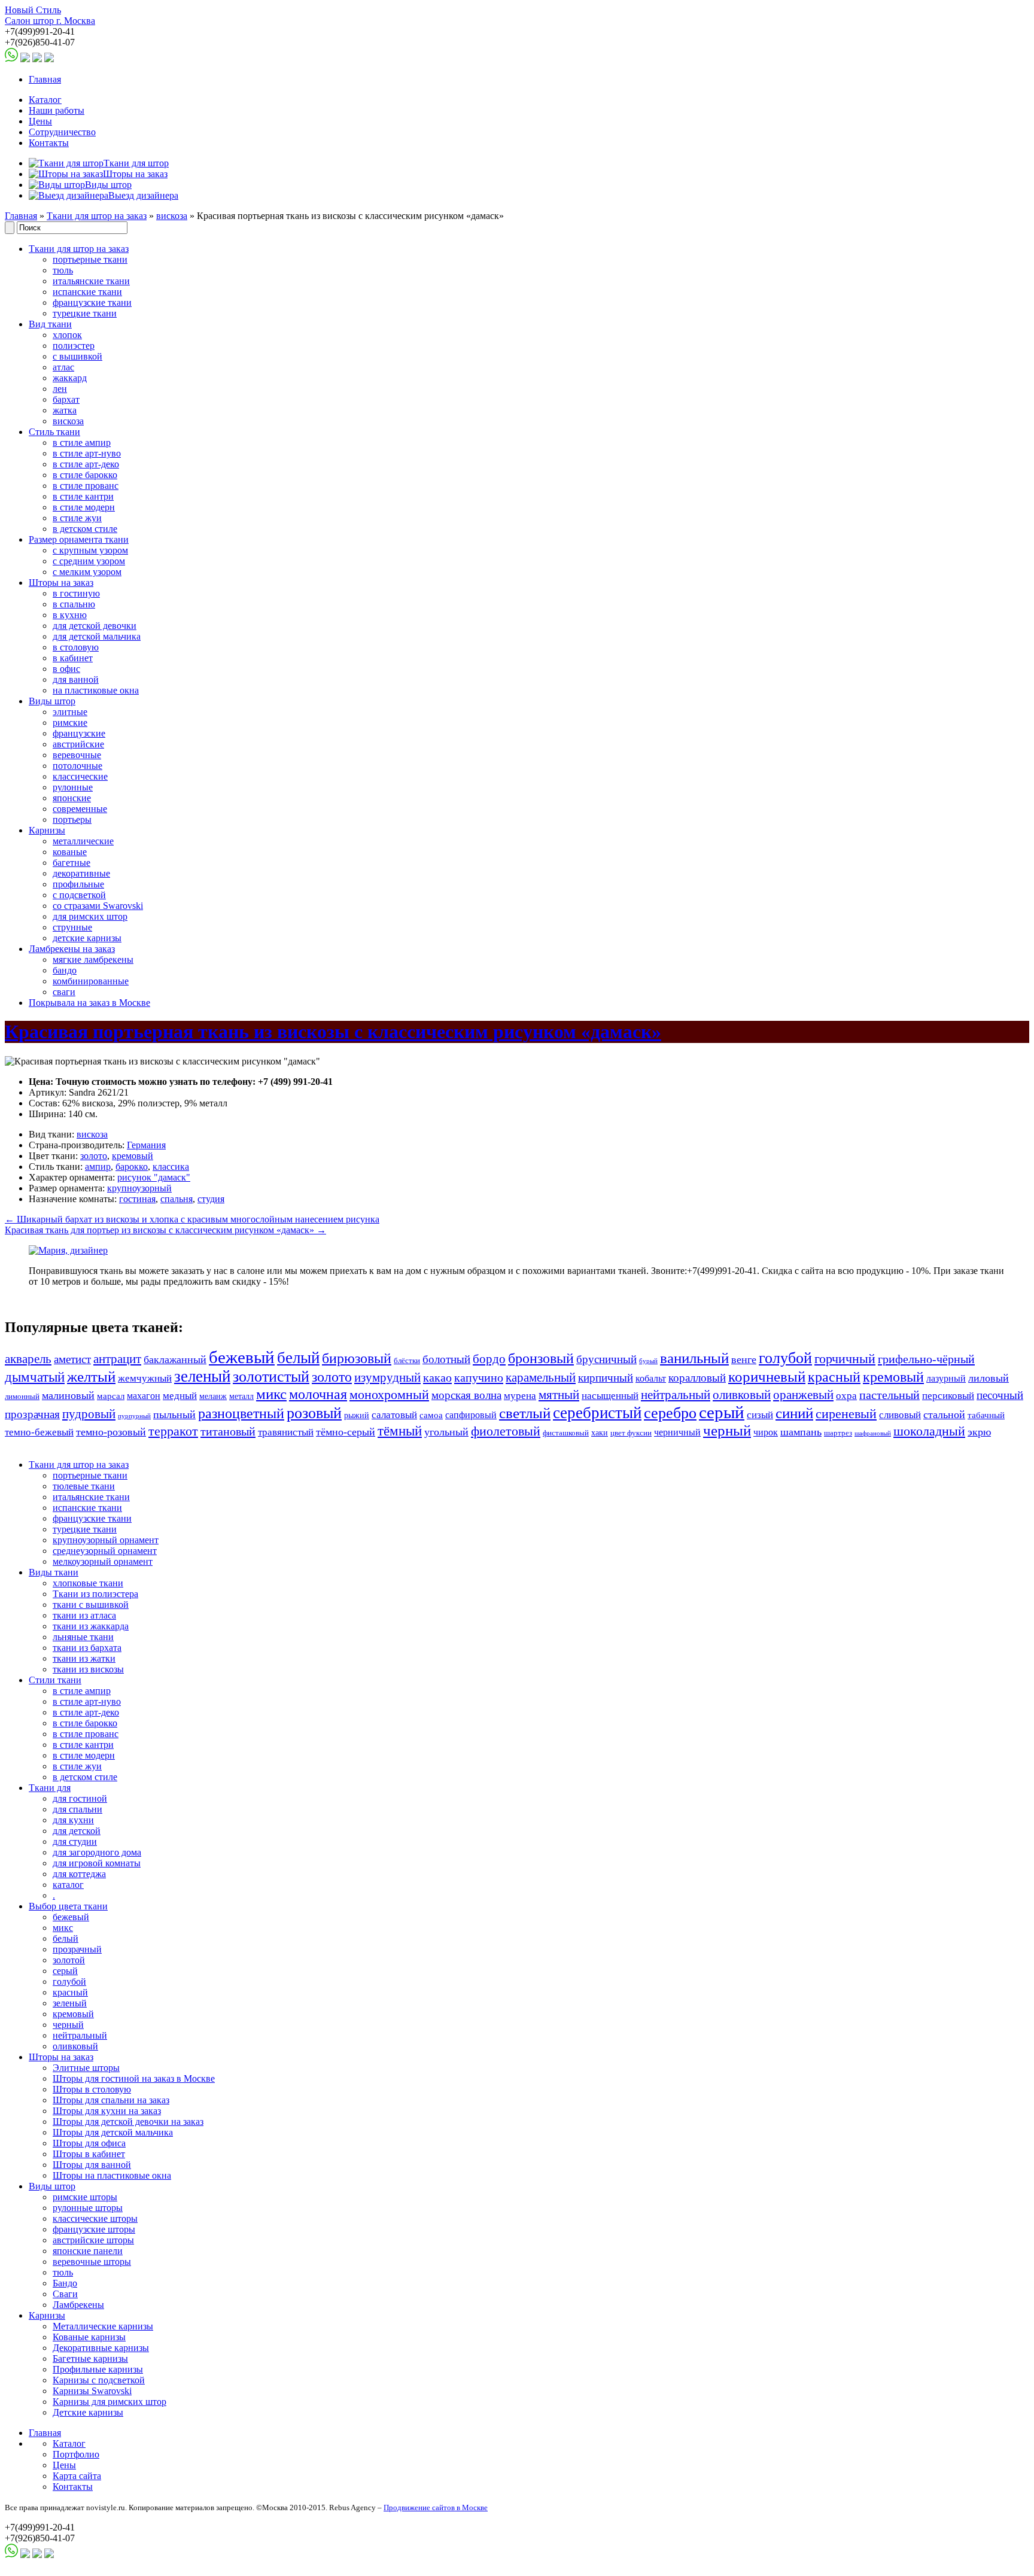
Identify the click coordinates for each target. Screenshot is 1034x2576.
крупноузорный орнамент (106, 1540)
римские (70, 723)
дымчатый (35, 1377)
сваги (64, 992)
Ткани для (50, 1788)
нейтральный (676, 1395)
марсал (111, 1396)
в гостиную (76, 593)
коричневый (767, 1377)
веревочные (77, 755)
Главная (45, 79)
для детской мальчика (97, 636)
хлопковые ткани (88, 1583)
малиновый (68, 1395)
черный (727, 1430)
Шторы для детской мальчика (113, 2132)
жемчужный (145, 1378)
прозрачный (77, 1949)
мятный (559, 1395)
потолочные (77, 766)
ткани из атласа (84, 1615)
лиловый (989, 1378)
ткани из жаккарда (91, 1626)
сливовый (900, 1415)
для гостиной (80, 1798)
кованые (70, 852)
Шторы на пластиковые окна (112, 2175)
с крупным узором (90, 550)
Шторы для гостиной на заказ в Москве (134, 2078)
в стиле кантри (83, 496)
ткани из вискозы (88, 1669)
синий (794, 1413)
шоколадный (929, 1431)
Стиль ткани (54, 432)
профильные (78, 884)
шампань (801, 1432)
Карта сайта (77, 2476)
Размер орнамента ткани (79, 539)
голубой (785, 1358)
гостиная (137, 1199)
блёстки (407, 1361)
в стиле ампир (82, 442)
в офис (66, 669)
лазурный (946, 1378)
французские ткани (92, 302)
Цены (40, 121)
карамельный (541, 1377)
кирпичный (606, 1378)
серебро (670, 1413)
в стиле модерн (84, 507)
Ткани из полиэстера (95, 1594)
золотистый (271, 1376)
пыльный (174, 1415)
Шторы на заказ (61, 583)
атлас (63, 367)
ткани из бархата (87, 1648)
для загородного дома (97, 1852)
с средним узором (89, 561)
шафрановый (873, 1433)
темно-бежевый (39, 1432)
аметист (72, 1359)
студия (211, 1199)
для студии (75, 1841)
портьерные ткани (90, 259)
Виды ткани (54, 1572)
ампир (98, 1167)
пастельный (889, 1395)
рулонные (73, 787)
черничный (677, 1432)
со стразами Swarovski (98, 906)
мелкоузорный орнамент (103, 1561)
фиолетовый (506, 1431)
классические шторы (95, 2218)
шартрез (838, 1433)
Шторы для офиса (89, 2143)
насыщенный (610, 1396)
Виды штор (52, 701)
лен (60, 389)
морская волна (466, 1395)
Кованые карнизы (89, 2337)
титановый (228, 1431)
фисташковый (566, 1433)
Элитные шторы (86, 2068)
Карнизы (47, 830)
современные (80, 809)
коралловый (697, 1378)
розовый (314, 1413)
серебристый (597, 1413)
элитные (70, 712)
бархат (66, 399)
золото (94, 1156)
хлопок (67, 335)
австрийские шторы (93, 2240)
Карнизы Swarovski (92, 2391)
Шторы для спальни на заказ (111, 2100)
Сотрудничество (62, 132)
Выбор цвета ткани (68, 1906)
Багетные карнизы (90, 2358)
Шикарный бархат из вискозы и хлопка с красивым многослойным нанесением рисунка (192, 1219)
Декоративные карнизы (101, 2348)
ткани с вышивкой (91, 1605)
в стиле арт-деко (86, 464)
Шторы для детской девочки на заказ (128, 2122)
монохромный (389, 1395)
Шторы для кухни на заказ (107, 2111)
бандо (65, 970)
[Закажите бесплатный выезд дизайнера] (68, 1250)
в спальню (74, 604)
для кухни (73, 1820)
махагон (144, 1396)
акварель (28, 1359)
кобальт (651, 1378)
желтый (91, 1377)
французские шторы (94, 2229)
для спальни (77, 1809)
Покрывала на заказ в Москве (89, 1003)
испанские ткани (87, 292)
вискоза (172, 216)
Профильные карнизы (98, 2369)
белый (298, 1358)
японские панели (88, 2251)
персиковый (948, 1396)
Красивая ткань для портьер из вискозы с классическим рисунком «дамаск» (165, 1230)
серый (722, 1412)
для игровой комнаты (97, 1863)
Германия (146, 1145)
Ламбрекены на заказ (72, 949)
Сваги (65, 2294)
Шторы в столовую (92, 2089)
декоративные (81, 873)
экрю (979, 1432)
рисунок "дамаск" (154, 1177)
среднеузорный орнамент (105, 1551)
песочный (1000, 1395)
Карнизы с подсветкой (99, 2380)
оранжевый (803, 1395)
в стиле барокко (85, 475)
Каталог (45, 100)
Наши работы (57, 110)
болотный (446, 1359)
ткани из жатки (84, 1658)
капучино (479, 1377)
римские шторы (85, 2197)
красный (834, 1377)
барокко (132, 1167)
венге (744, 1360)
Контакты (49, 143)
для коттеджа (79, 1874)
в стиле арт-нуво (87, 453)
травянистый (286, 1432)
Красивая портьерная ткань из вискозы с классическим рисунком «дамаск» (333, 1032)
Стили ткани (55, 1680)
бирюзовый (357, 1358)
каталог (68, 1885)
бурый (648, 1361)
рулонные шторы (88, 2208)
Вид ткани (50, 324)
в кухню (70, 615)
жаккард (70, 378)
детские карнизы (87, 938)
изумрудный (387, 1377)
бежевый (242, 1357)
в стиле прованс (86, 486)
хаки (600, 1433)
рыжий (357, 1415)
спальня (177, 1199)
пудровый (89, 1414)
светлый (525, 1413)
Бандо (65, 2283)
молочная (318, 1394)
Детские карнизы (88, 2412)
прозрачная (32, 1414)
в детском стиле (85, 529)
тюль (63, 270)
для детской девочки (95, 626)
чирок (766, 1432)
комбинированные (91, 981)
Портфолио (76, 2454)
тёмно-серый (346, 1432)
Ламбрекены (78, 2305)
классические (80, 776)
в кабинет (73, 658)
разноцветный (241, 1413)
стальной (944, 1415)
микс (271, 1394)
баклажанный (175, 1360)
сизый (760, 1415)
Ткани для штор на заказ (97, 216)
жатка (65, 410)
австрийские (78, 744)
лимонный (22, 1397)
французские (79, 733)
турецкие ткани (85, 313)
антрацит (117, 1359)
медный (180, 1396)
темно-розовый (111, 1432)
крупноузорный (139, 1188)
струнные (72, 927)
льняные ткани (83, 1637)
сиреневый (846, 1414)
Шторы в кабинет (89, 2154)
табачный (986, 1415)
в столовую (76, 647)
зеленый (202, 1376)
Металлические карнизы (103, 2326)
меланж (213, 1396)
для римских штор (90, 916)
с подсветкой (79, 895)
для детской (77, 1831)
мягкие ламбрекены (93, 959)
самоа (431, 1415)
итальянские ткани (91, 281)
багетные (72, 863)
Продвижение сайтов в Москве (436, 2507)
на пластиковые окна (96, 690)
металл (241, 1396)
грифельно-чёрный (926, 1359)
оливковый (742, 1395)
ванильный (694, 1358)
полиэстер (74, 346)
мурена (520, 1396)
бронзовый (541, 1358)
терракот (173, 1431)
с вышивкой (77, 356)
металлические (83, 841)
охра (846, 1396)
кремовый (133, 1156)
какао (437, 1377)
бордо (489, 1359)
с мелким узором (87, 572)
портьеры (72, 819)
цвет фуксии (631, 1433)
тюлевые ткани (84, 1486)
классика (171, 1167)
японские (72, 798)
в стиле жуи (77, 518)
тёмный (400, 1431)
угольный (446, 1432)
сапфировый (471, 1415)
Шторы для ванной (92, 2165)
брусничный (606, 1359)
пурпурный (134, 1416)
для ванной (76, 679)
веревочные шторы (92, 2262)
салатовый (394, 1415)
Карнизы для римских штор (110, 2402)
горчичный (845, 1359)
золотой (69, 1960)
